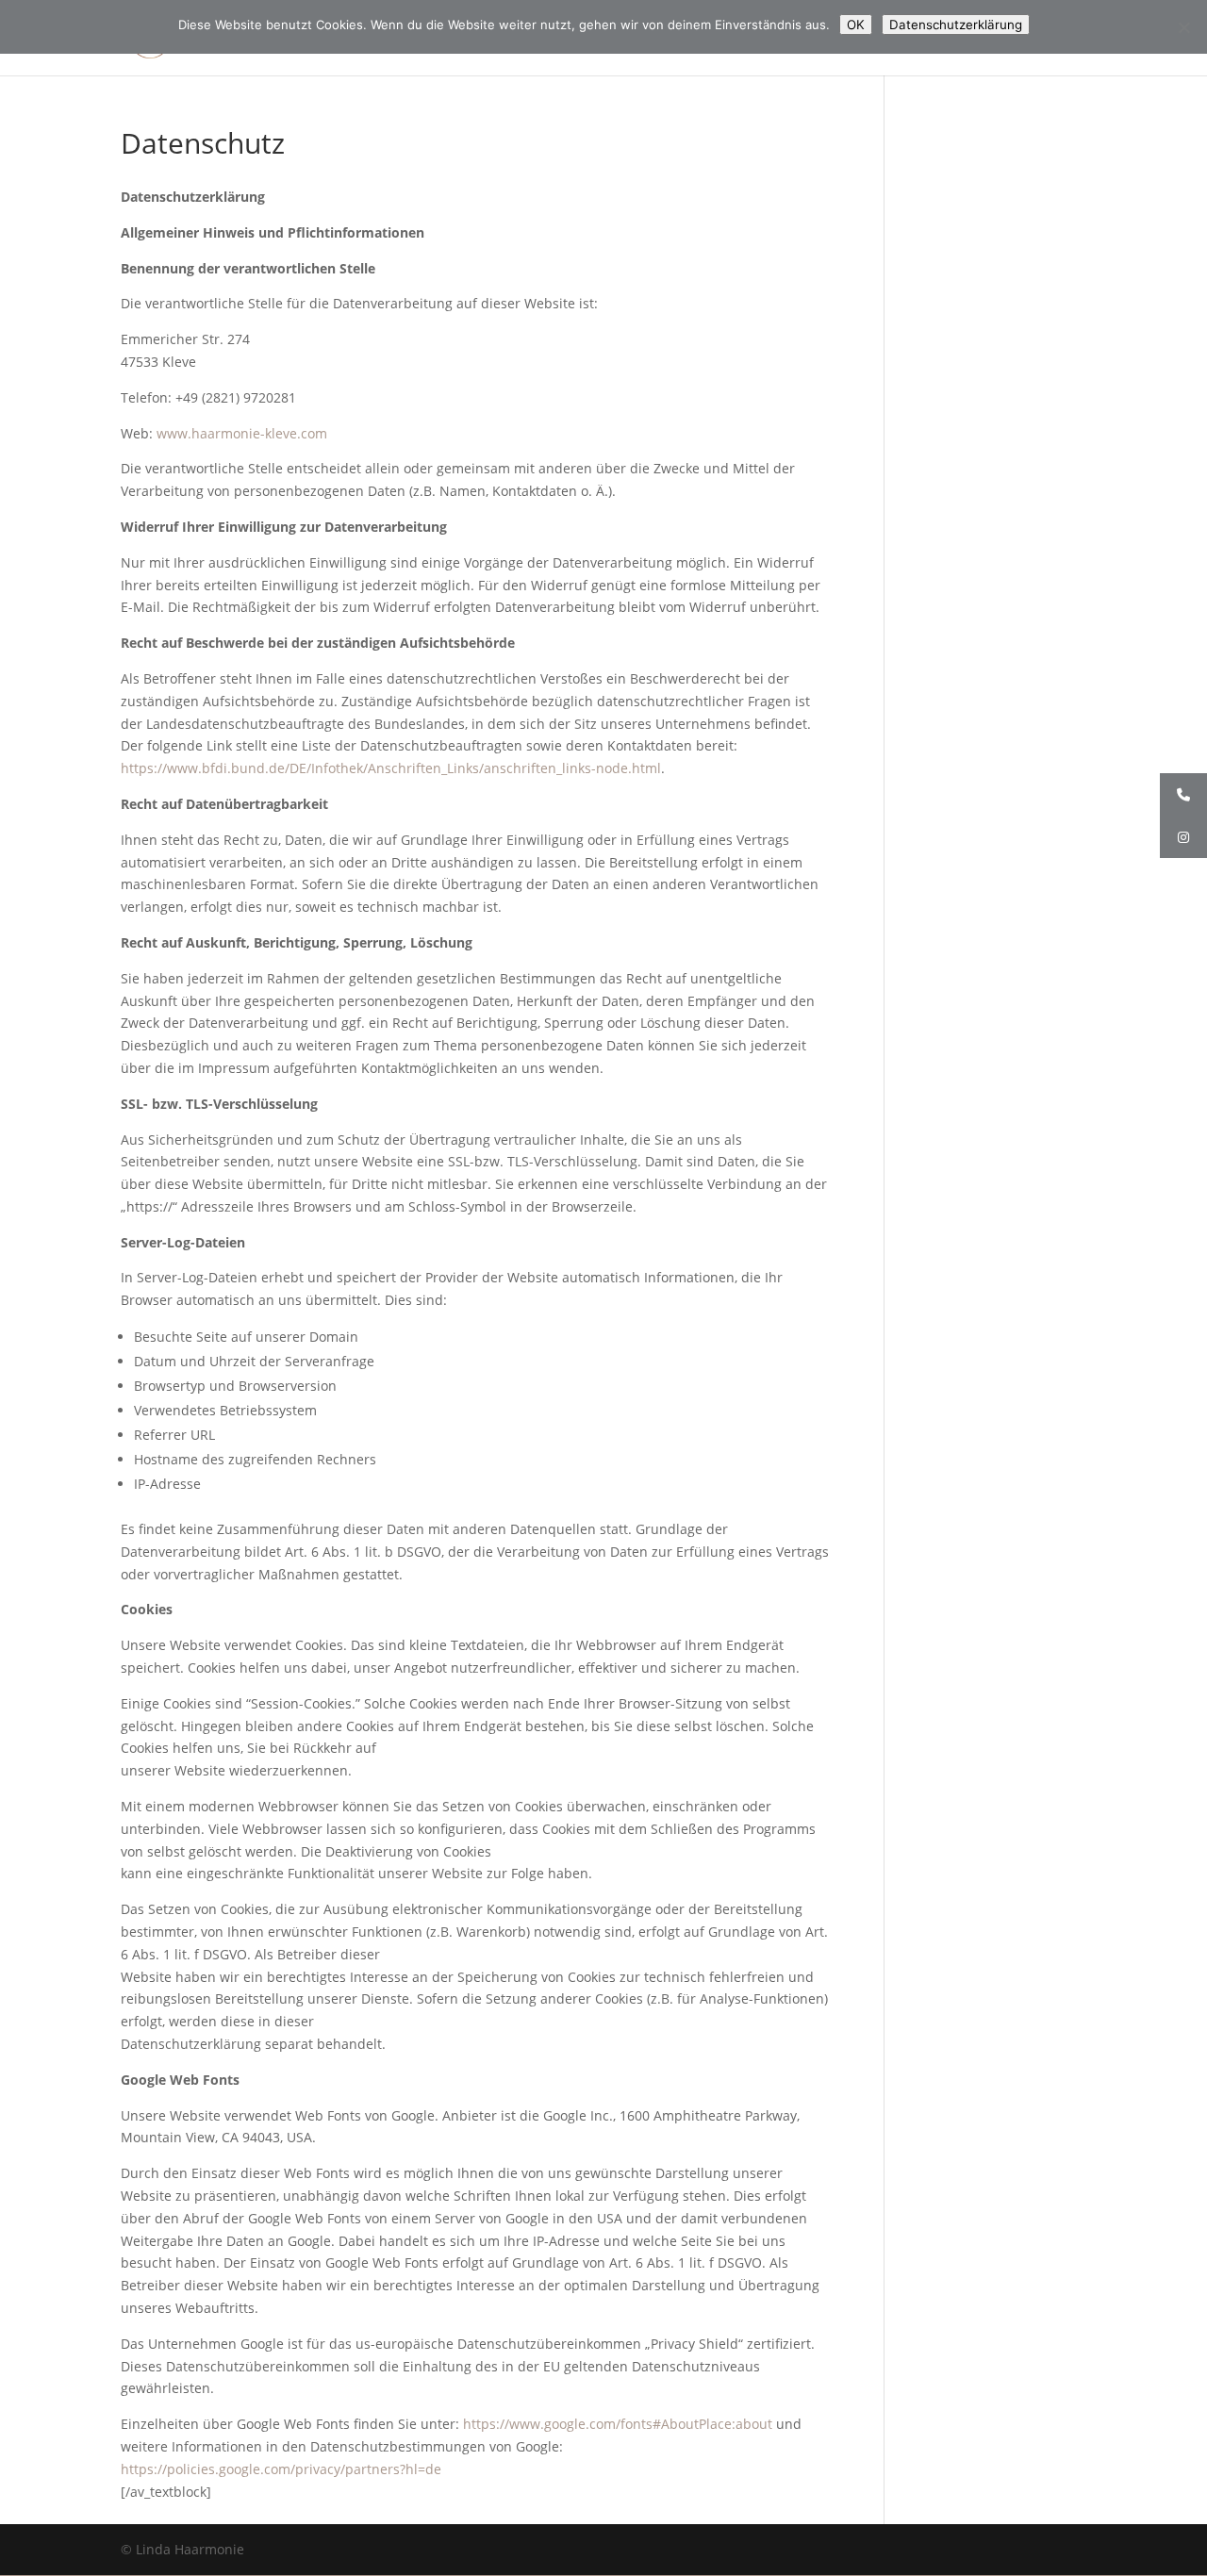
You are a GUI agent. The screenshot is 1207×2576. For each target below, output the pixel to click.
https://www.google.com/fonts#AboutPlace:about (618, 2424)
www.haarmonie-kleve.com (242, 433)
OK (856, 25)
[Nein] (1183, 27)
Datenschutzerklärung (956, 25)
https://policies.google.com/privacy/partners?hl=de (281, 2469)
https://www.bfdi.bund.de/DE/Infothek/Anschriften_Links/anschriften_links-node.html (391, 768)
